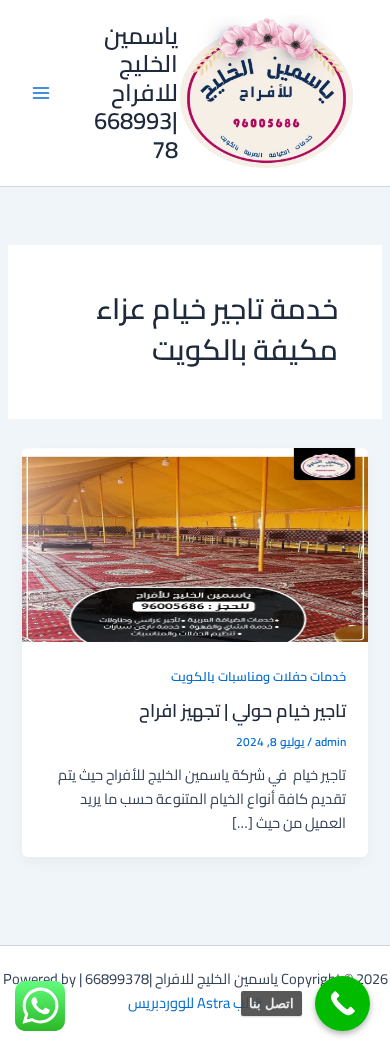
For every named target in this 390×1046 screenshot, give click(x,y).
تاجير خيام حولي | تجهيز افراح (242, 710)
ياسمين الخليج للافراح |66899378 (136, 92)
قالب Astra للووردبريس (195, 1002)
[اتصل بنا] (342, 1003)
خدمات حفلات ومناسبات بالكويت (258, 676)
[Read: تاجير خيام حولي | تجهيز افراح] (194, 542)
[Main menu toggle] (41, 93)
